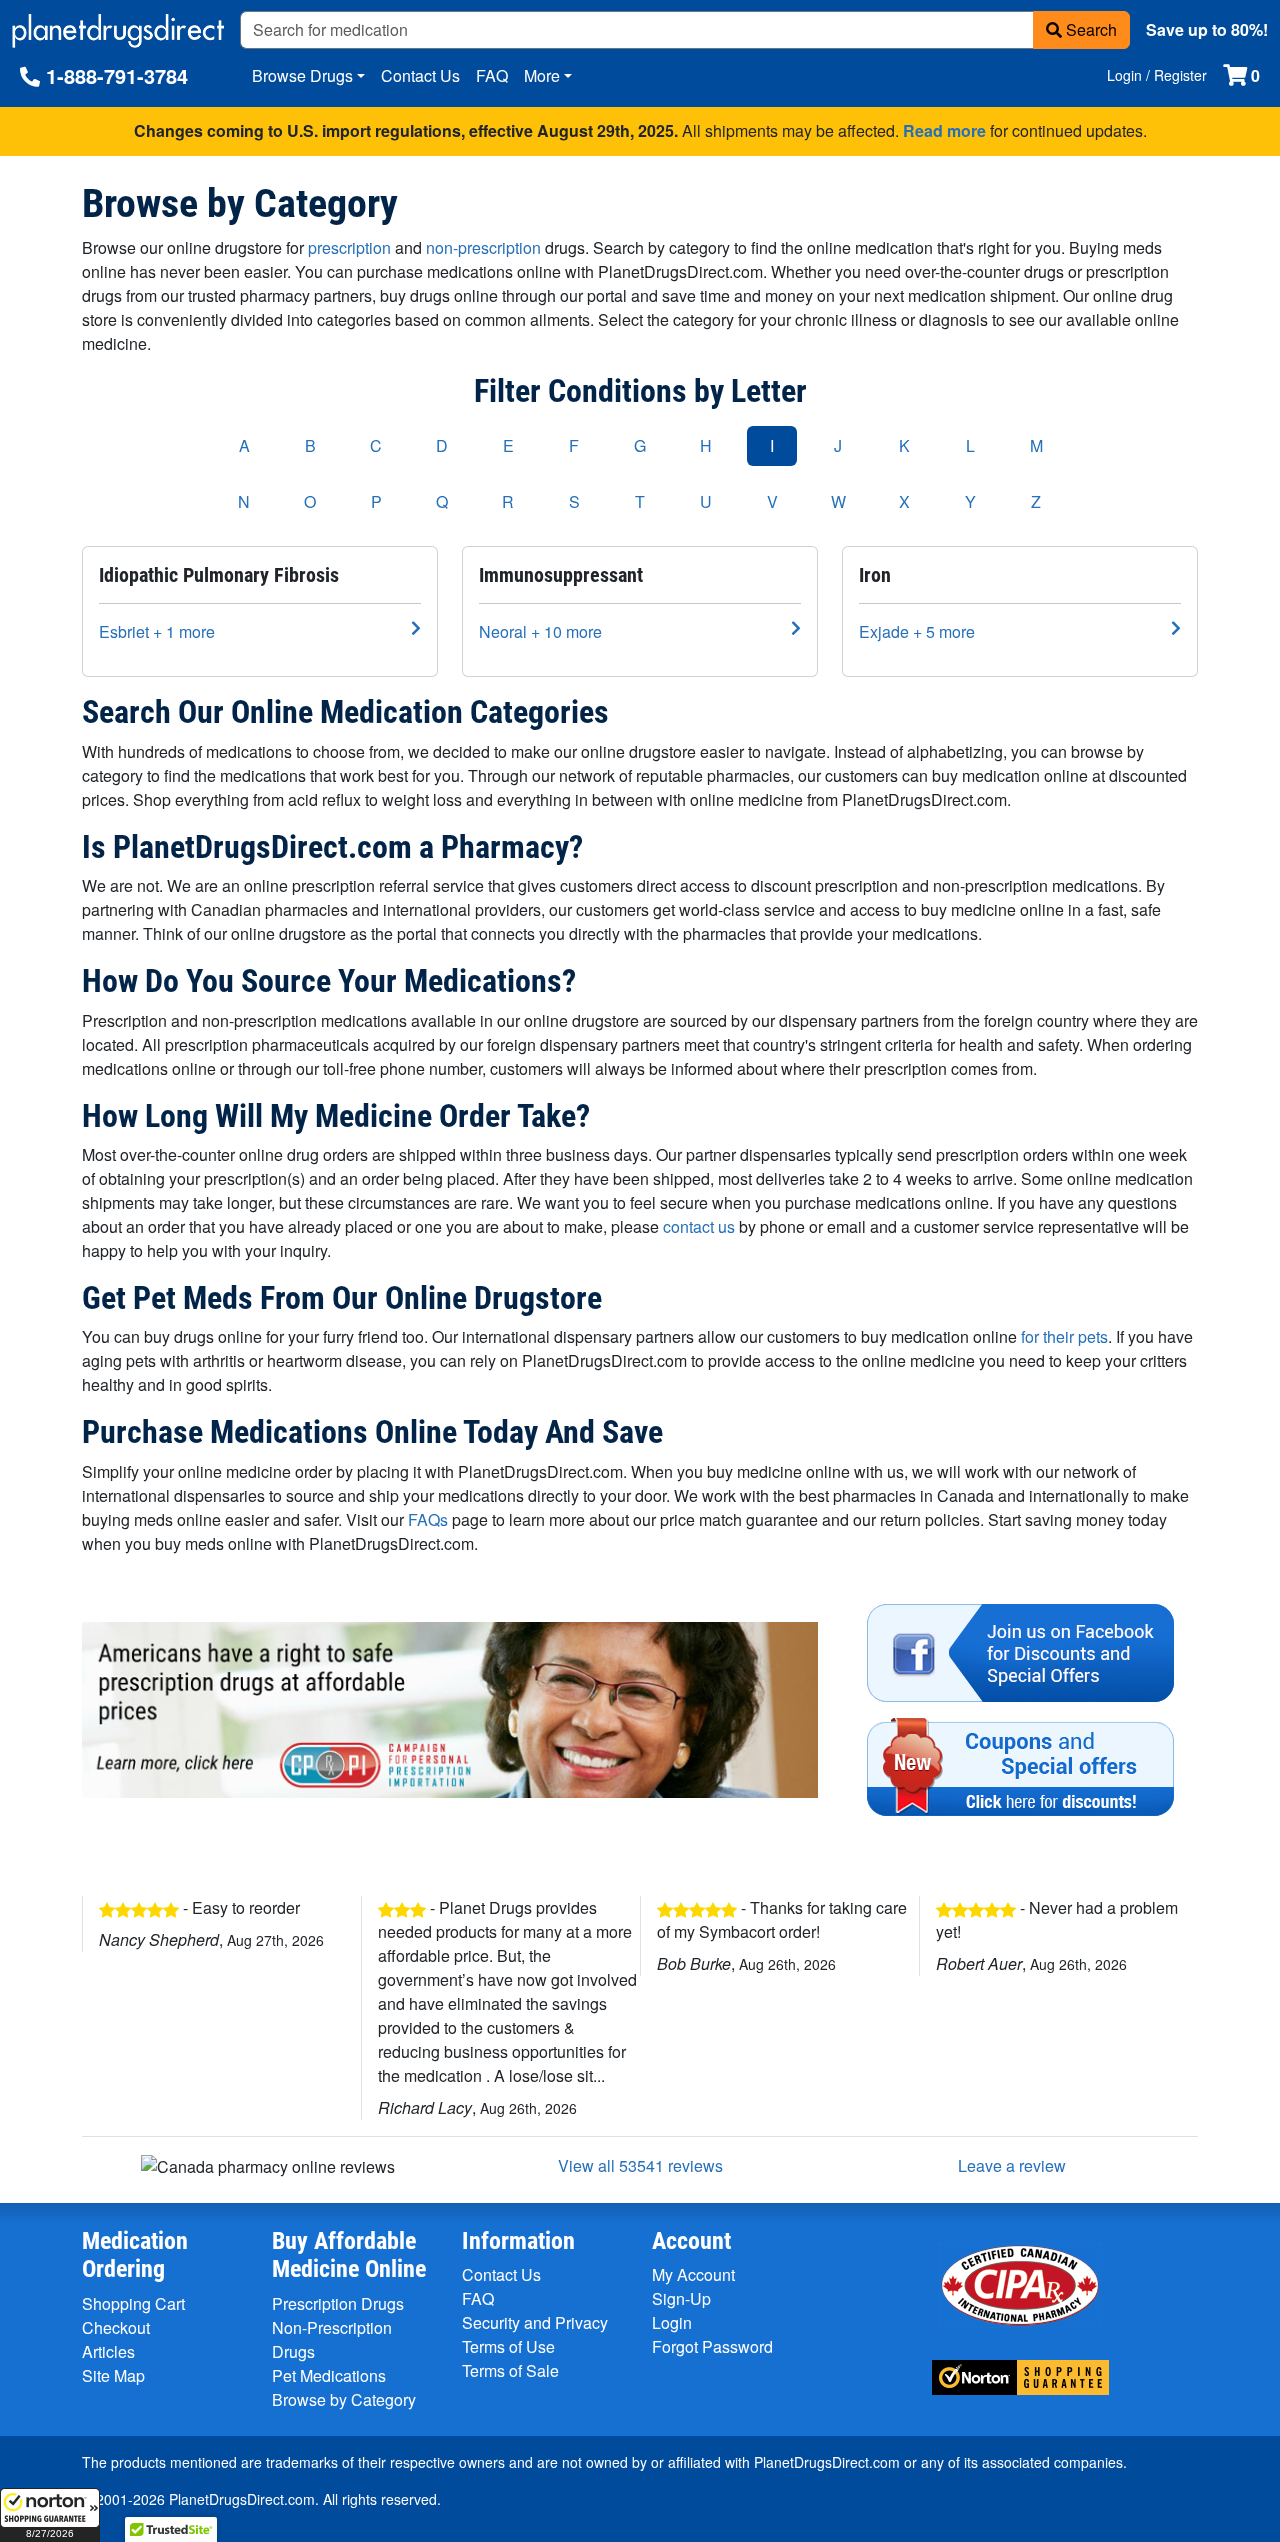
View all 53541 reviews (640, 2165)
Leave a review (1012, 2165)
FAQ (492, 75)
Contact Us (420, 75)
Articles (108, 2351)
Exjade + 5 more (917, 631)
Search (1089, 29)
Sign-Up (681, 2298)
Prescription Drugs (338, 2303)
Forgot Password (712, 2346)
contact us (699, 1226)
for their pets (1064, 1336)
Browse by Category (344, 2399)
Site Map (113, 2375)
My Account (693, 2274)
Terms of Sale (510, 2370)
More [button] (542, 75)
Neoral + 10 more (540, 631)
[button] (50, 2515)
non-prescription (483, 247)
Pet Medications (329, 2375)
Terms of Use (508, 2346)
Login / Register (1157, 75)
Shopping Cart (133, 2303)
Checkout (116, 2327)
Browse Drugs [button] (302, 75)
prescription (349, 247)
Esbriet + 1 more (157, 631)
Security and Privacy (535, 2322)
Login (672, 2322)
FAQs (428, 1519)
